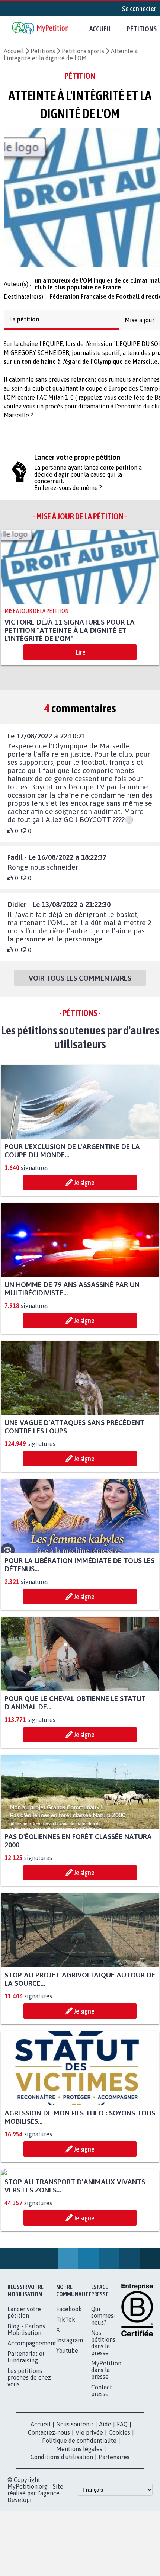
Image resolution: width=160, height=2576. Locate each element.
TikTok (66, 2324)
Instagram (70, 2345)
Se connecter (139, 9)
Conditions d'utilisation (62, 2461)
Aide (105, 2429)
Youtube (67, 2355)
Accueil (100, 29)
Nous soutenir (75, 2429)
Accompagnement (32, 2348)
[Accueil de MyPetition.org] (41, 29)
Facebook (69, 2313)
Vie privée (89, 2437)
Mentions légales (79, 2453)
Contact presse (102, 2395)
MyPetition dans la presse (106, 2374)
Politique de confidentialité (79, 2445)
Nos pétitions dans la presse (103, 2347)
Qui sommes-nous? (103, 2320)
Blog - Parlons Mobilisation (26, 2334)
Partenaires (114, 2461)
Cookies (119, 2437)
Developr (20, 2504)
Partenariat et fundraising (26, 2361)
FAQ (122, 2429)
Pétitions (43, 51)
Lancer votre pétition (24, 2317)
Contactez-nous (49, 2437)
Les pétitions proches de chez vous (29, 2382)
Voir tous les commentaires (80, 982)
